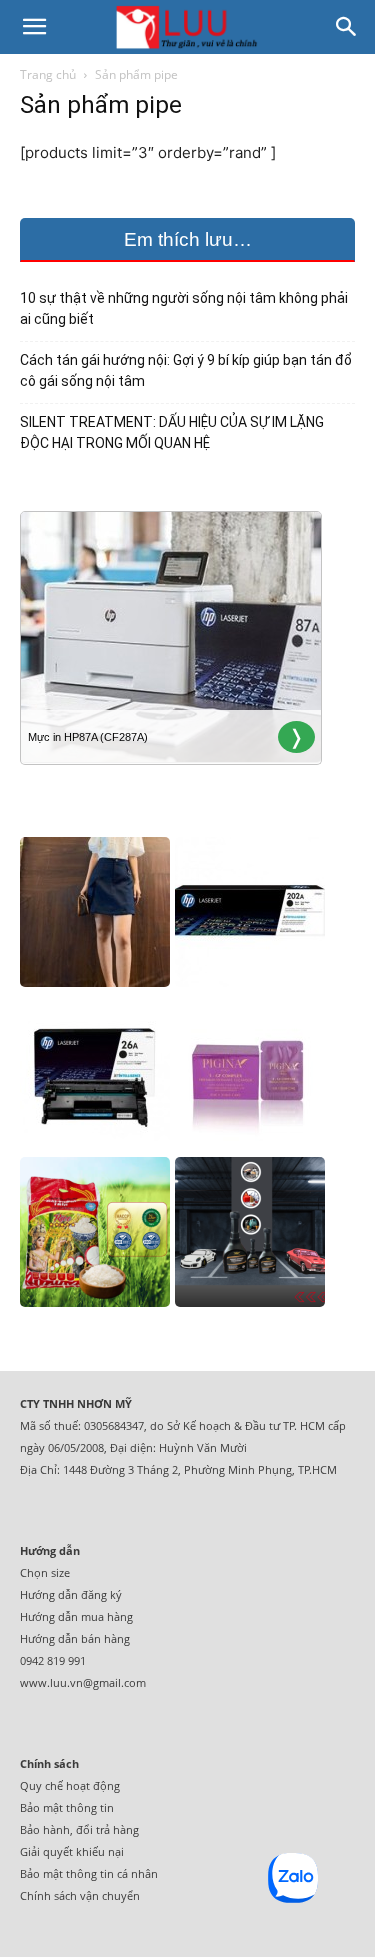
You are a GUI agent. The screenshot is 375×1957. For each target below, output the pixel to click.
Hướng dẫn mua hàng (76, 1616)
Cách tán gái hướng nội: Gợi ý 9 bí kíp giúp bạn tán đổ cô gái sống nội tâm (186, 370)
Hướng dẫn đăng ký (71, 1594)
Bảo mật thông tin (67, 1807)
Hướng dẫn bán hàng (75, 1638)
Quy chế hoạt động (70, 1785)
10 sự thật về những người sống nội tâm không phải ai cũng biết (184, 308)
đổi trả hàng (107, 1829)
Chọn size (45, 1572)
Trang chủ (48, 74)
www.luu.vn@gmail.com (83, 1682)
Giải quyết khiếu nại (72, 1851)
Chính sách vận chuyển (80, 1895)
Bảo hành (45, 1829)
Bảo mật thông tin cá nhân (89, 1873)
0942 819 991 (53, 1660)
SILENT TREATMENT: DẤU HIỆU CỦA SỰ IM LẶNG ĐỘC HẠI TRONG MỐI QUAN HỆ (172, 432)
